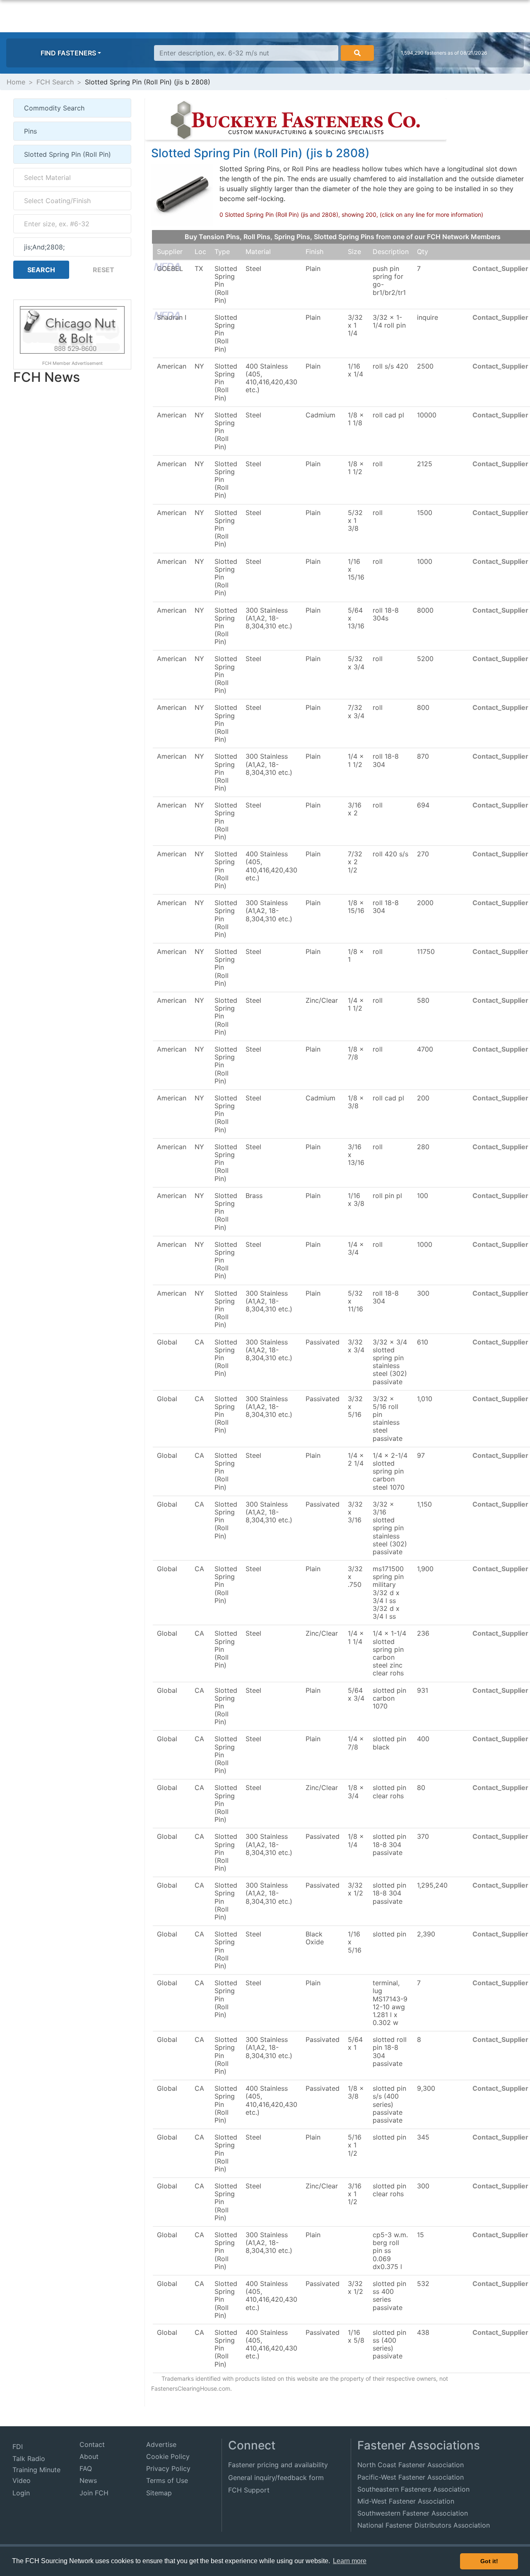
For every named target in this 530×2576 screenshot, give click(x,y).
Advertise (161, 2444)
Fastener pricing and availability (278, 2465)
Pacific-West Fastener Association (411, 2477)
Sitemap (159, 2493)
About (89, 2456)
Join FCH (94, 2493)
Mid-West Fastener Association (406, 2501)
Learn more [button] (350, 2561)
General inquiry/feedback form (276, 2478)
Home (16, 82)
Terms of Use (167, 2480)
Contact (92, 2444)
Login (21, 2493)
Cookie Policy (168, 2456)
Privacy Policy (168, 2468)
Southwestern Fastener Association (413, 2513)
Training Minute (36, 2470)
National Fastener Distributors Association (424, 2525)
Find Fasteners (68, 53)
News (88, 2480)
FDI (18, 2447)
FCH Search (55, 82)
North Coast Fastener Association (411, 2465)
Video (22, 2480)
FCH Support (249, 2490)
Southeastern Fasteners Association (413, 2489)
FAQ (86, 2468)
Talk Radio (29, 2459)
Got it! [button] (489, 2561)
